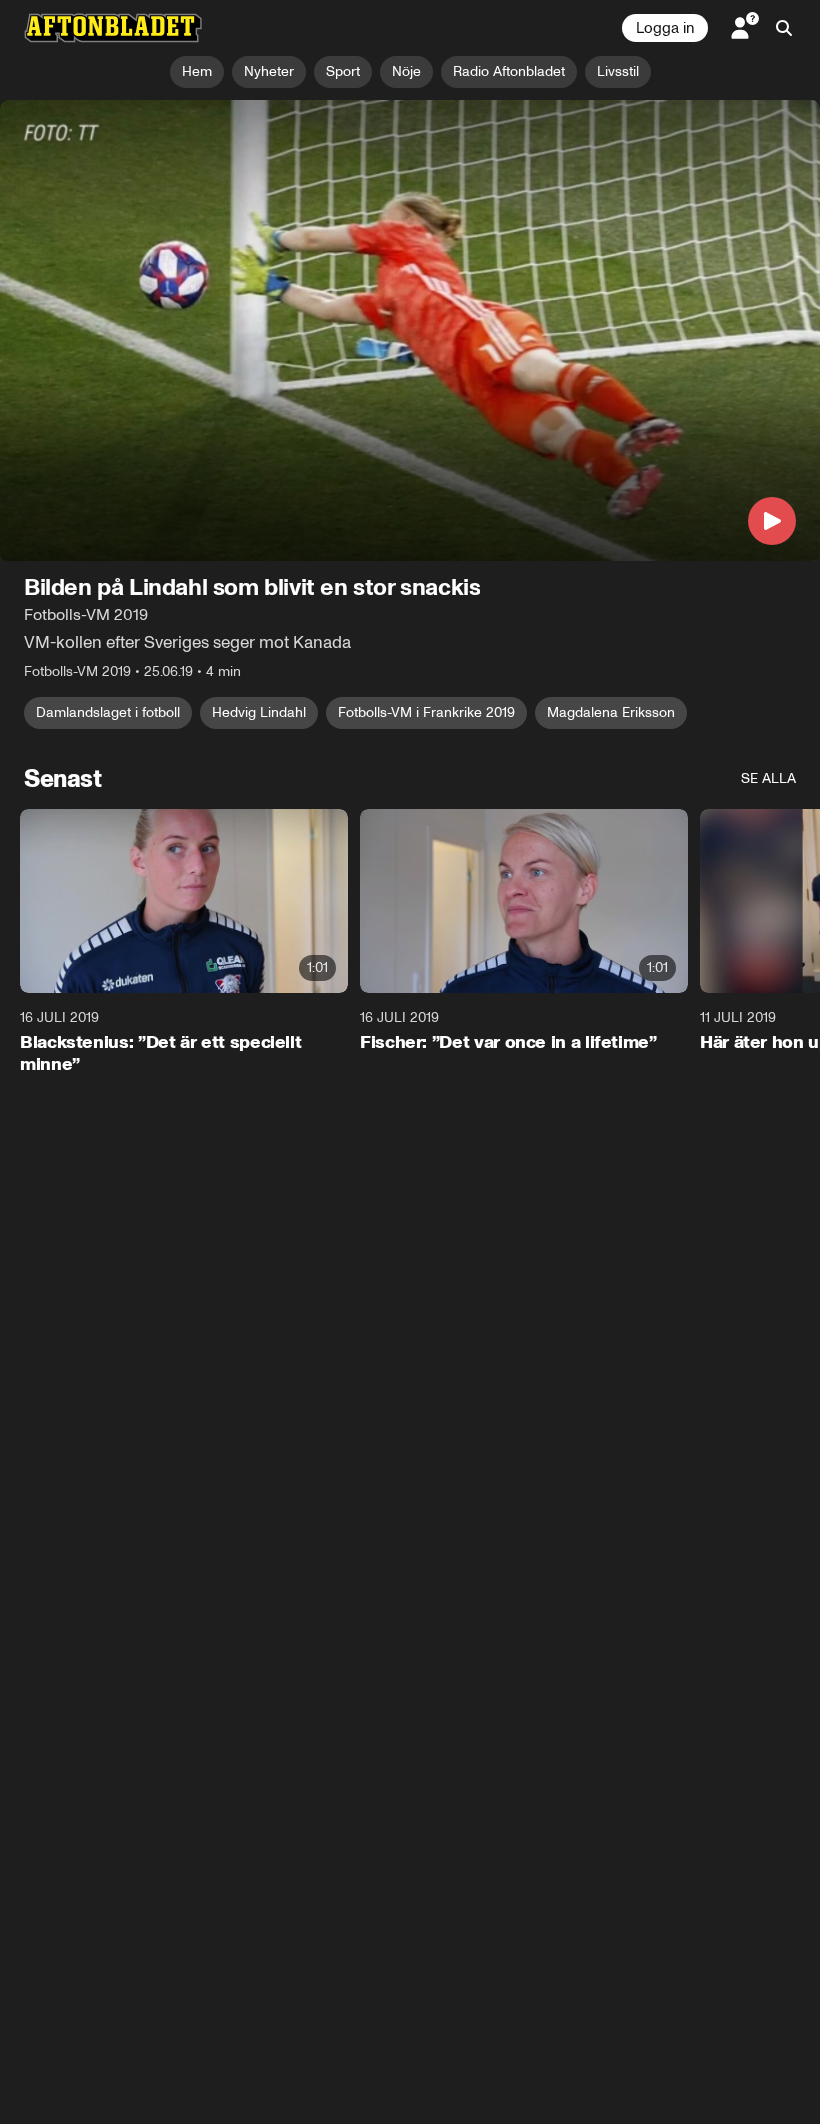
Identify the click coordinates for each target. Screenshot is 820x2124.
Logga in (665, 28)
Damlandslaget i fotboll (108, 712)
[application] (410, 330)
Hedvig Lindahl (259, 712)
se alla (768, 778)
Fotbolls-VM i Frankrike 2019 (426, 712)
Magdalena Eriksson (611, 712)
